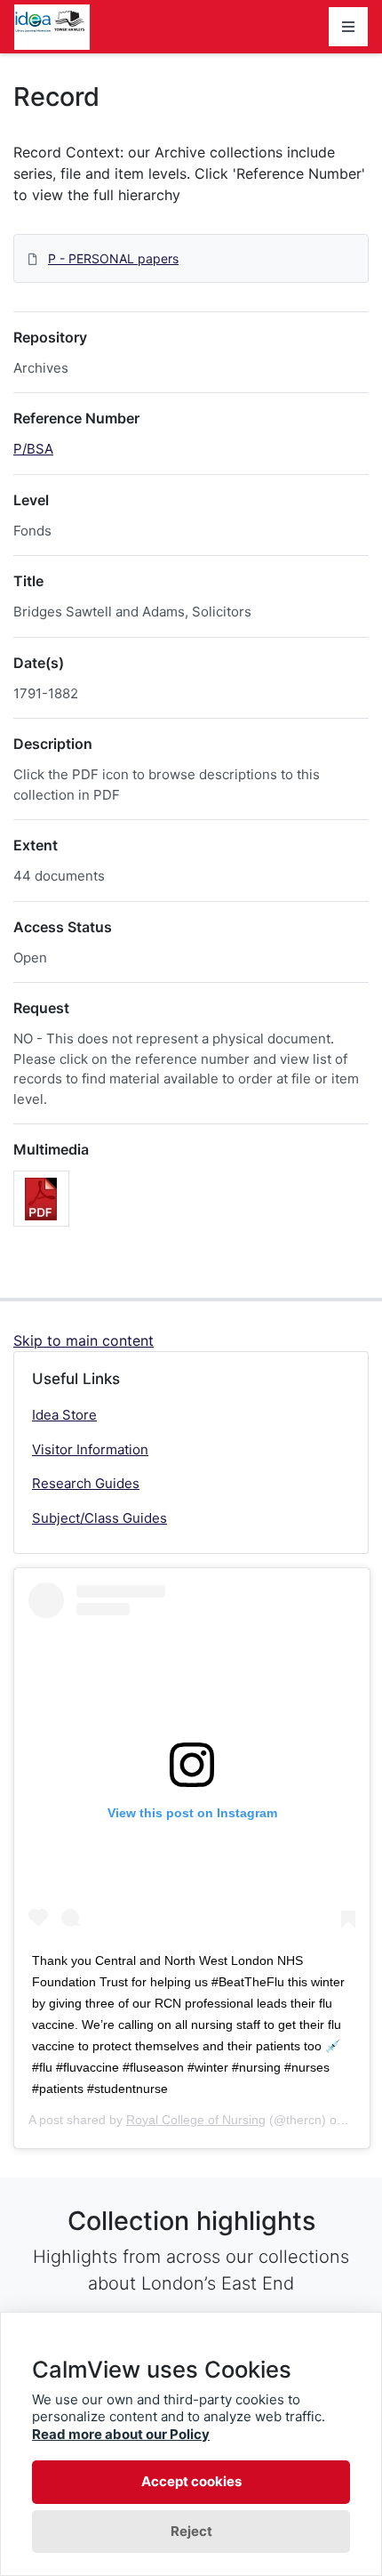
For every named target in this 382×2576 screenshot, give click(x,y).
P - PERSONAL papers (113, 258)
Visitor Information (90, 1449)
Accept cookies (191, 2481)
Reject (191, 2531)
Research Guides (86, 1483)
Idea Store (64, 1415)
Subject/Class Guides (99, 1518)
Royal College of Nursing (196, 2120)
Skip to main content (84, 1340)
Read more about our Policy (121, 2434)
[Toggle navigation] (348, 27)
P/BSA (33, 449)
